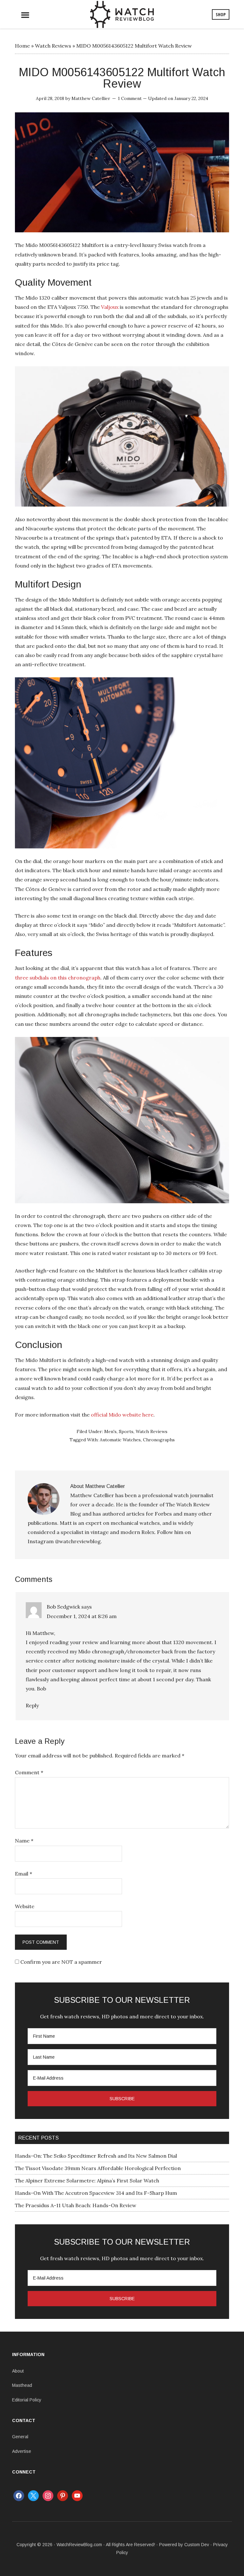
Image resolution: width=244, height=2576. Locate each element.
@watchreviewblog (78, 1541)
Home (22, 46)
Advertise (22, 2451)
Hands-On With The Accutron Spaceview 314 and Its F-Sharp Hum (96, 2193)
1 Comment (130, 98)
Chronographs (159, 1440)
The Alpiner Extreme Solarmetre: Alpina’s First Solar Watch (87, 2181)
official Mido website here (122, 1415)
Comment (29, 1772)
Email (24, 1874)
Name (24, 1841)
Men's (110, 1431)
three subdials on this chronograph (58, 978)
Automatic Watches (120, 1440)
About (18, 2371)
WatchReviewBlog (122, 14)
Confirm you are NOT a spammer (61, 1962)
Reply (32, 1705)
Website (25, 1906)
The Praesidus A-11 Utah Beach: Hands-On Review (76, 2205)
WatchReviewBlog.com (79, 2545)
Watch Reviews (53, 46)
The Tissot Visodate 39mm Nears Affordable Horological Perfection (98, 2168)
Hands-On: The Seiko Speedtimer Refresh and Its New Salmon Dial (96, 2156)
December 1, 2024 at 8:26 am (82, 1616)
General (20, 2437)
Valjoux (110, 307)
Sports (126, 1431)
